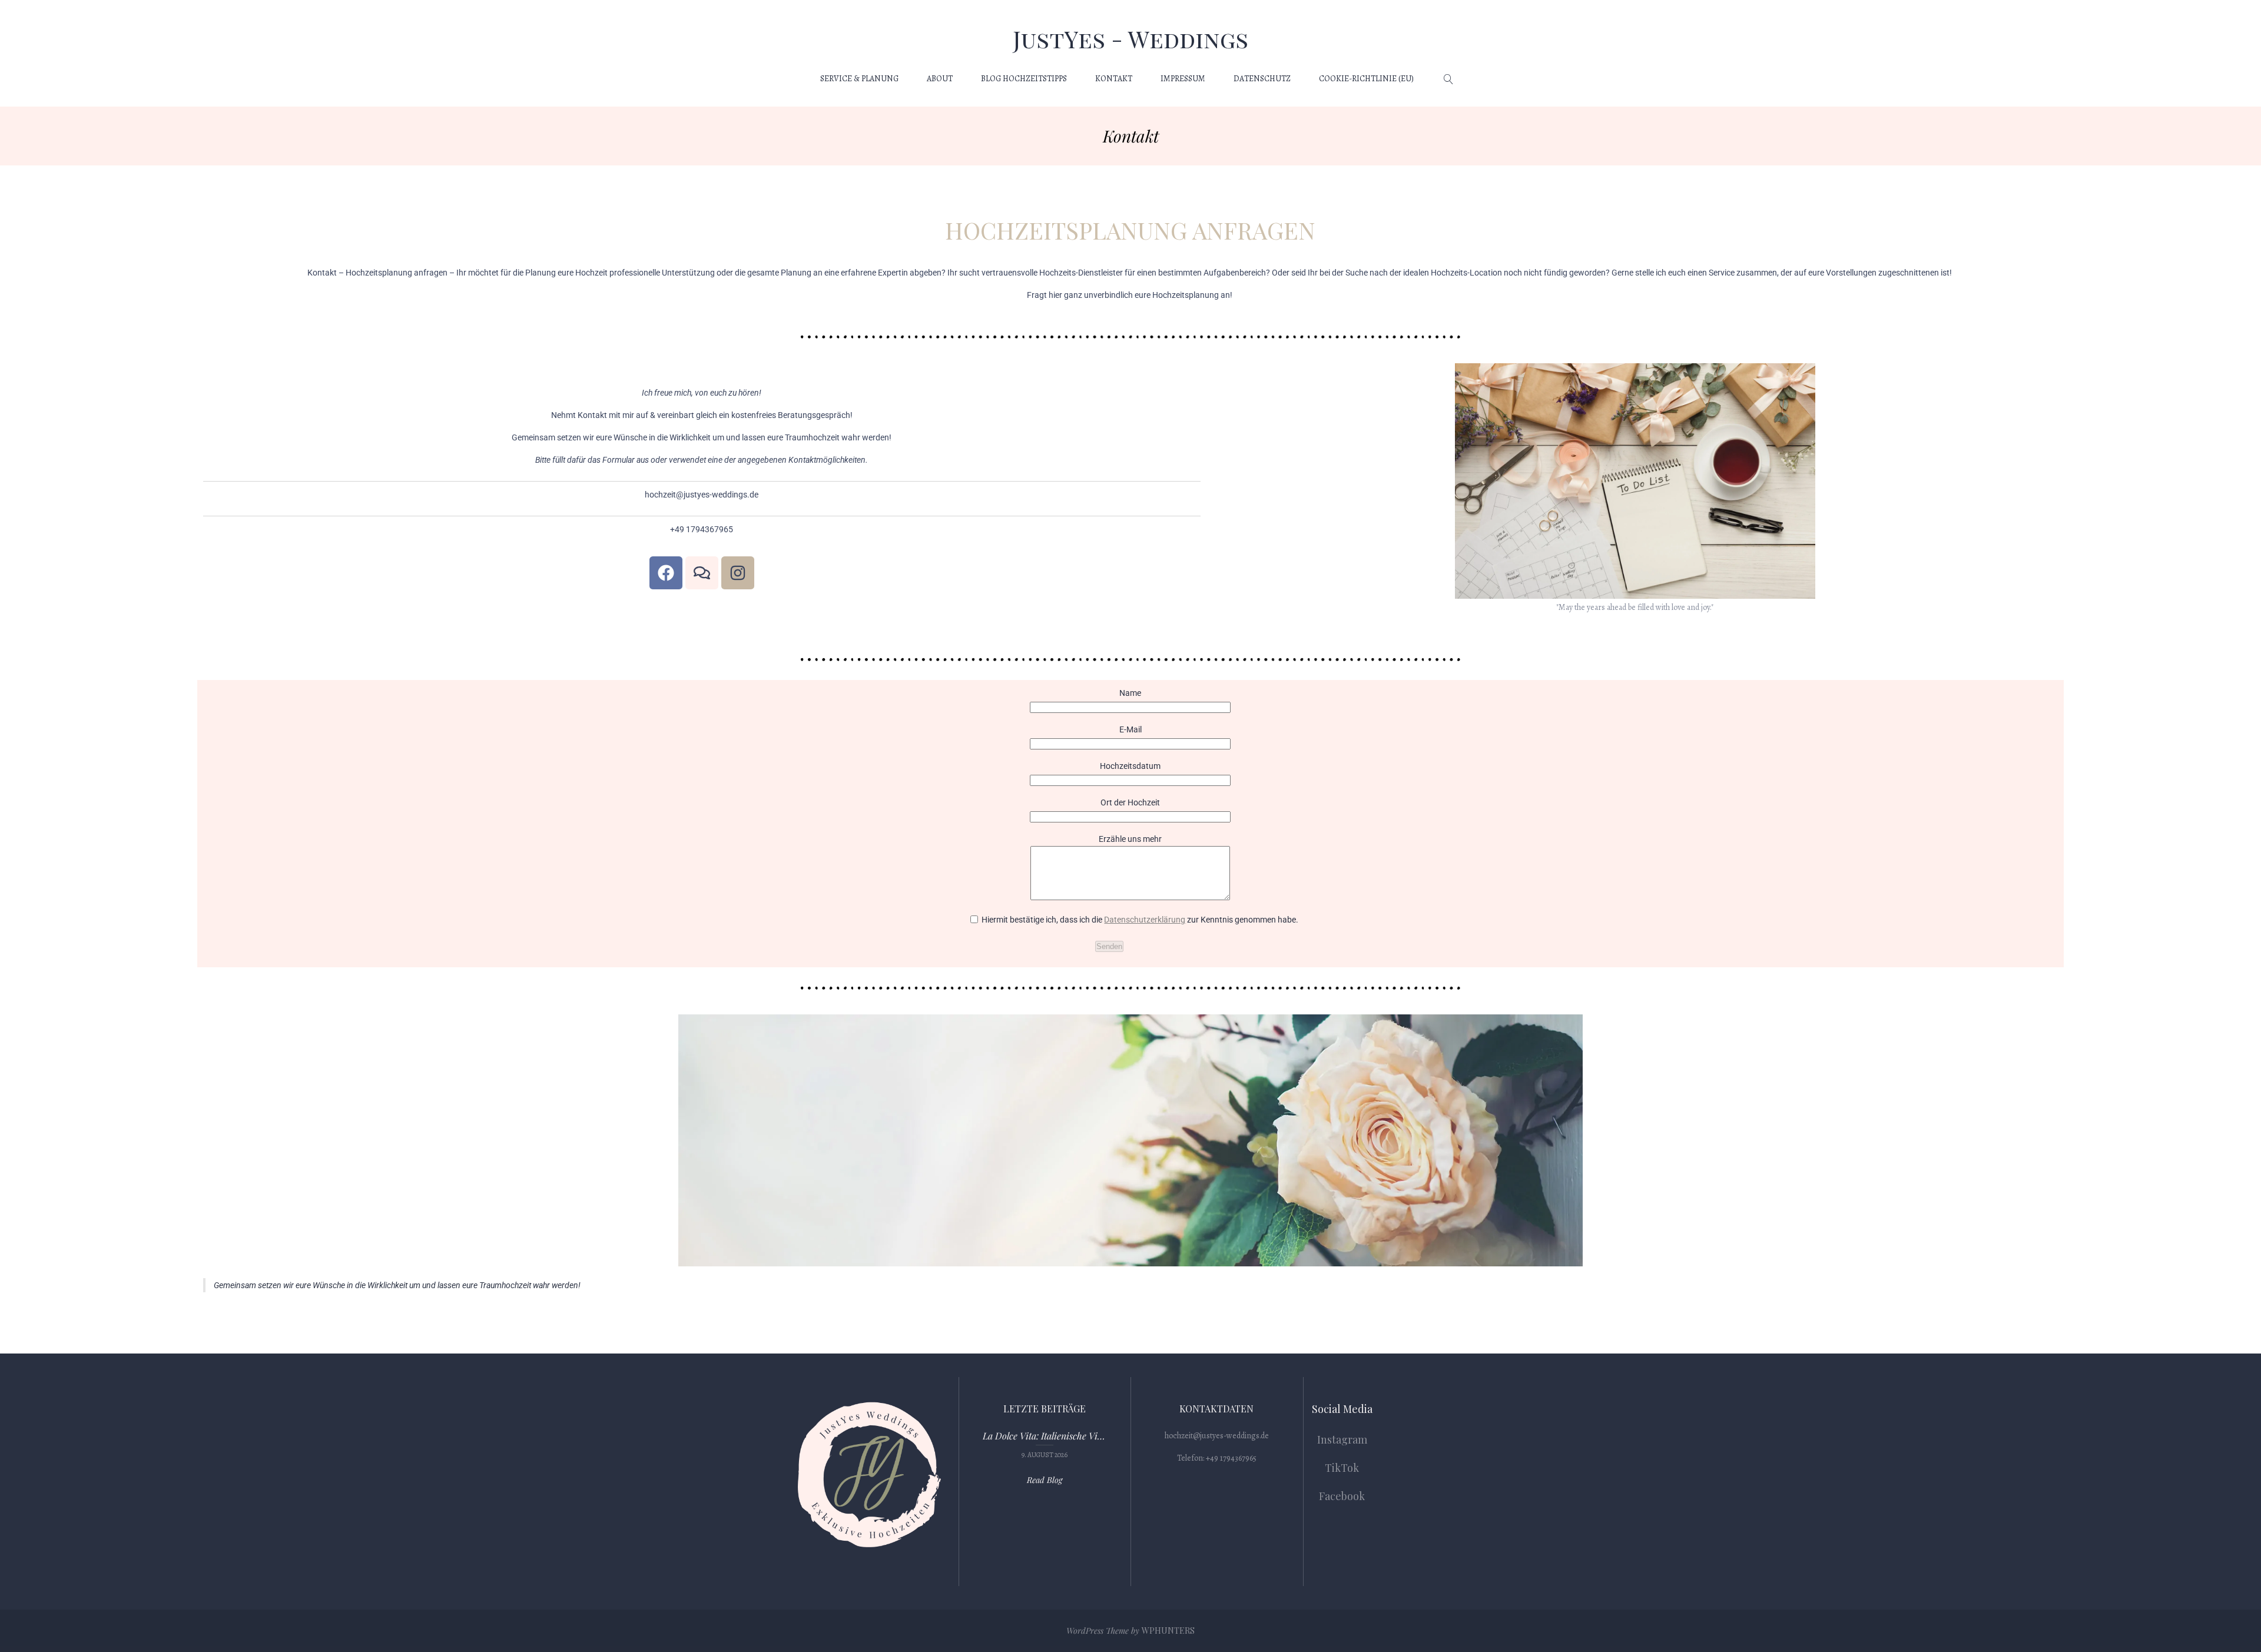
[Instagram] (738, 573)
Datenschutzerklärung (1145, 920)
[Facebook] (666, 573)
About (940, 79)
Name (1130, 693)
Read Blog (1045, 1480)
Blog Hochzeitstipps (1024, 79)
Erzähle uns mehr (1130, 839)
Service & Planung (859, 79)
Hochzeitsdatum (1130, 766)
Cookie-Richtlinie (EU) (1366, 79)
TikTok (1342, 1468)
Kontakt (1114, 79)
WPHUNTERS (1168, 1631)
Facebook (1342, 1496)
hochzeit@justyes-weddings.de (1217, 1436)
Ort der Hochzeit (1130, 802)
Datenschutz (1262, 79)
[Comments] (702, 573)
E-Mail (1130, 729)
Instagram (1342, 1439)
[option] (1045, 1444)
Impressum (1183, 79)
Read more (1045, 1444)
